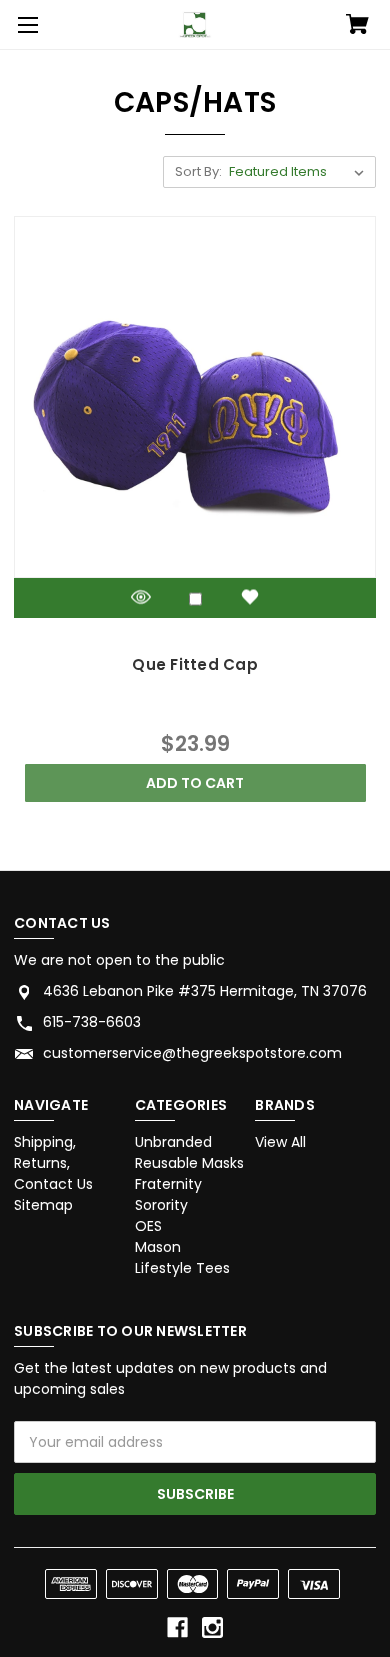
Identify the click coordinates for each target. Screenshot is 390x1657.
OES (148, 1226)
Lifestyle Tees (182, 1268)
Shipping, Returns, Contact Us (53, 1163)
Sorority (161, 1205)
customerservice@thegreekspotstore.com (192, 1053)
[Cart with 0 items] (357, 26)
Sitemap (43, 1205)
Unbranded (173, 1142)
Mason (158, 1247)
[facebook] (177, 1627)
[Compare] (195, 599)
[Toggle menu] (25, 25)
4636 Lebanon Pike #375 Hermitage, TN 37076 (205, 991)
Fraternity (168, 1184)
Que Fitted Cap (195, 664)
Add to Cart (195, 783)
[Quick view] (141, 597)
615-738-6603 (92, 1022)
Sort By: (198, 171)
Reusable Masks (189, 1163)
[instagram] (212, 1627)
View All (280, 1142)
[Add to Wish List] (250, 597)
